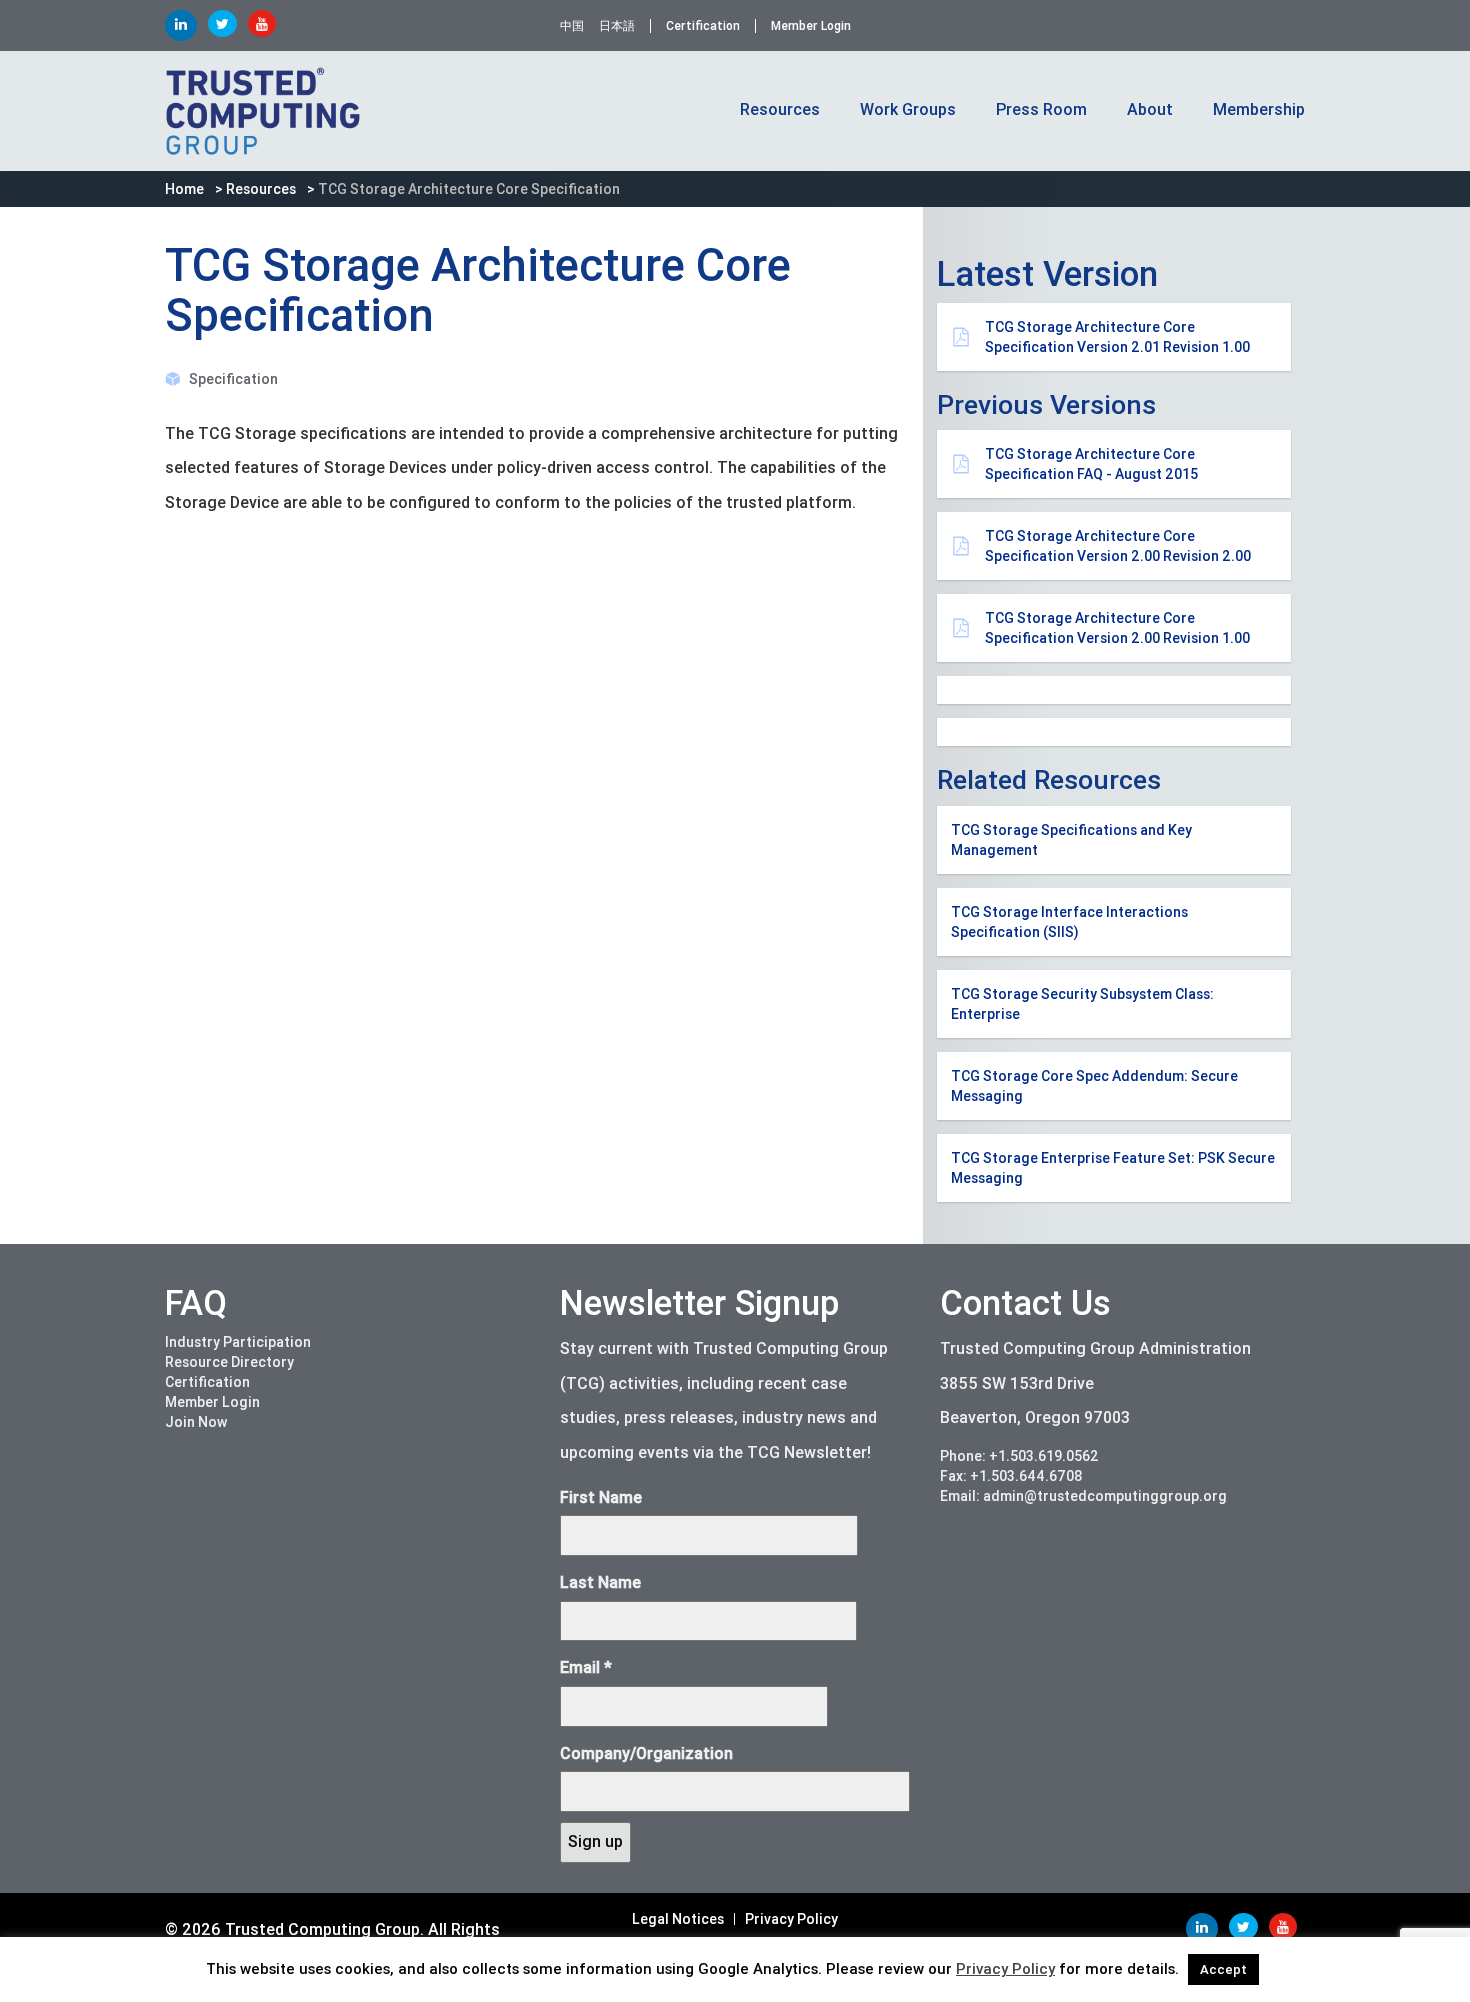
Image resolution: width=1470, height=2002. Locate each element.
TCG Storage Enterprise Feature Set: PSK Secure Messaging (1113, 1168)
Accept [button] (1223, 1969)
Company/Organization (646, 1753)
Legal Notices (678, 1919)
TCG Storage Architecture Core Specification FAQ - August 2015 (1091, 464)
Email (586, 1667)
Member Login (811, 26)
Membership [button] (1259, 109)
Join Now (196, 1422)
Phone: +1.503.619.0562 (1019, 1456)
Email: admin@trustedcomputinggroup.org (1083, 1496)
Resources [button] (780, 109)
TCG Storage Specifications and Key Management (1071, 840)
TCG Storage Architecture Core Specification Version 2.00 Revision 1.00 (1117, 628)
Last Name (600, 1582)
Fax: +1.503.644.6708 (1011, 1476)
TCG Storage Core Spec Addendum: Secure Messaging (1094, 1086)
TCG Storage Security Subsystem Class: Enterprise (1082, 1004)
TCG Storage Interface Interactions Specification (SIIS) (1069, 922)
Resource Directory (229, 1362)
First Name (601, 1497)
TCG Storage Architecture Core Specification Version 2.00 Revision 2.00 (1118, 546)
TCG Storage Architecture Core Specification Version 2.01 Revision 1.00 (1117, 337)
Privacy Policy (791, 1919)
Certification (703, 26)
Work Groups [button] (908, 109)
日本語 (617, 26)
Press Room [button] (1041, 109)
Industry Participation (238, 1342)
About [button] (1150, 109)
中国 (572, 26)
